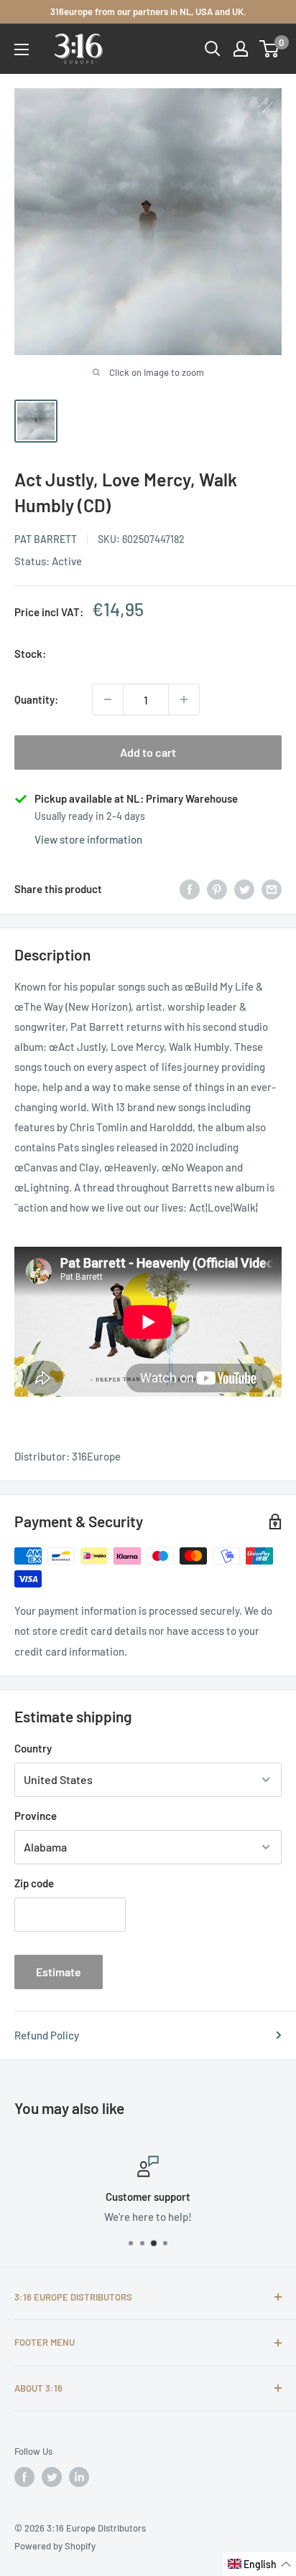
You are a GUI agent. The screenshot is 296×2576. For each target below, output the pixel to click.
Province (36, 1816)
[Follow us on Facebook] (24, 2477)
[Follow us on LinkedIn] (79, 2477)
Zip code (34, 1883)
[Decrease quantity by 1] (108, 699)
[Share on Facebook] (190, 889)
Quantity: (36, 699)
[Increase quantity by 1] (184, 699)
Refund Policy (47, 2035)
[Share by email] (272, 889)
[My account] (241, 49)
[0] (270, 49)
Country (33, 1748)
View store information (88, 839)
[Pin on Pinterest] (217, 889)
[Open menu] (22, 49)
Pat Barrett (46, 539)
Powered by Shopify (55, 2546)
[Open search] (213, 49)
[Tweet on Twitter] (244, 889)
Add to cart (148, 752)
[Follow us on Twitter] (52, 2477)
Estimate (59, 1972)
